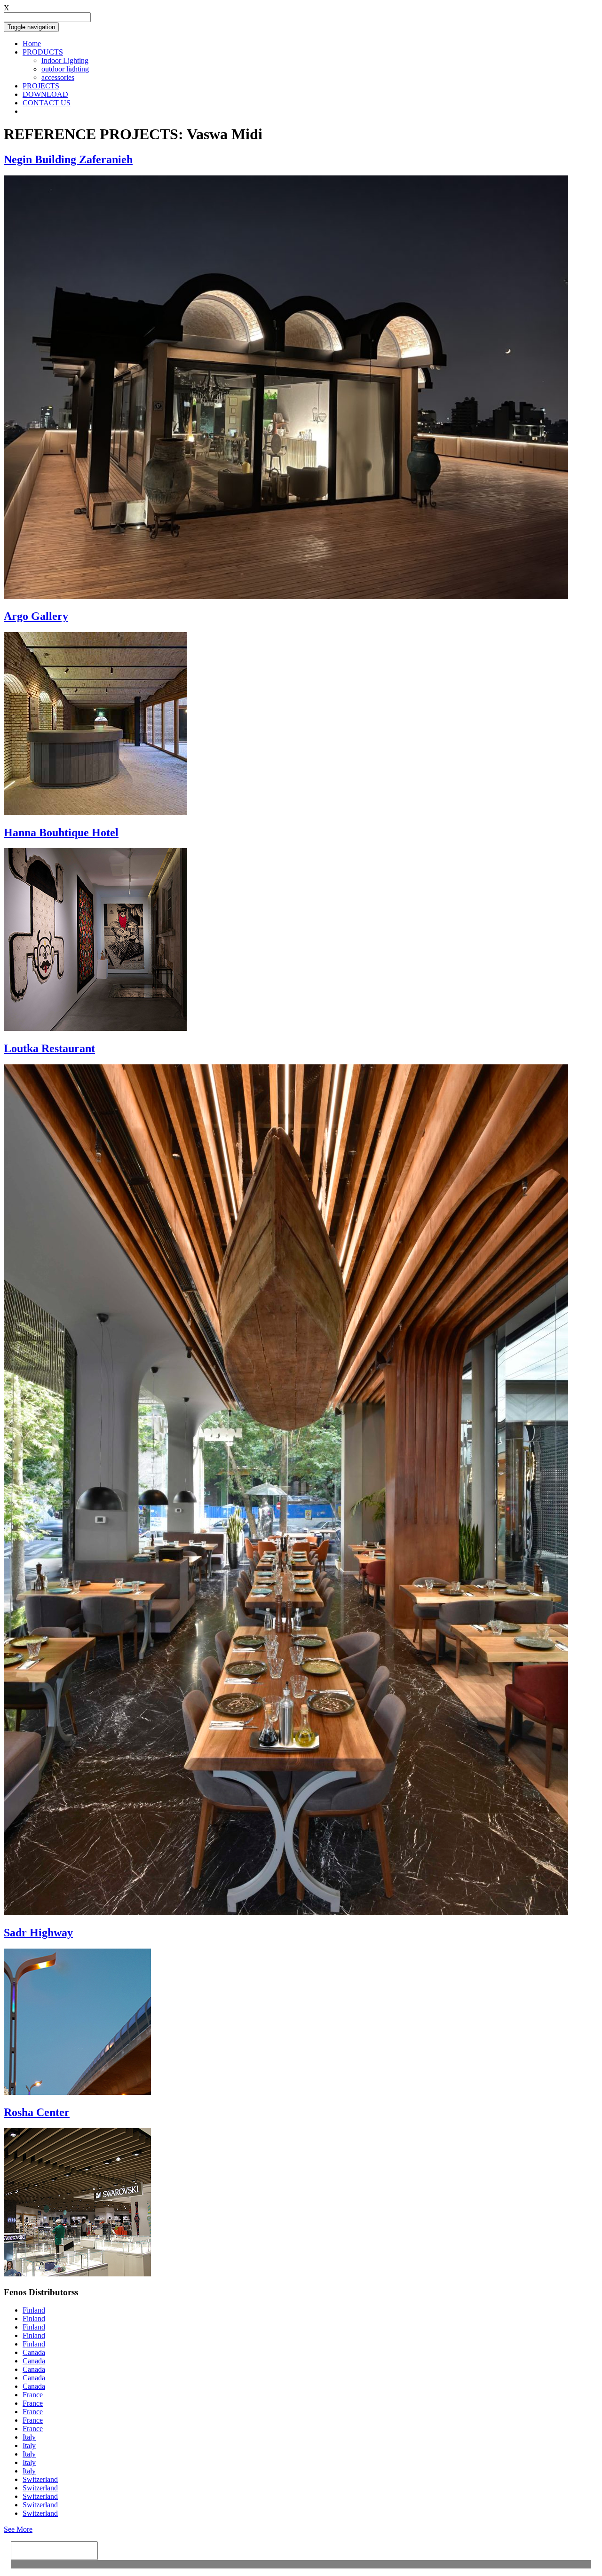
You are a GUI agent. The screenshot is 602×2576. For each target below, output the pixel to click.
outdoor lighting (65, 69)
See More (18, 2529)
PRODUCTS (43, 52)
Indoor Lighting (65, 60)
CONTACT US (47, 103)
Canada (34, 2352)
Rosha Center (37, 2112)
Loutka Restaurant (49, 1048)
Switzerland (40, 2479)
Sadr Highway (38, 1933)
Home (32, 44)
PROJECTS (41, 86)
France (33, 2395)
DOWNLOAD (45, 94)
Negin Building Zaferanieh (68, 159)
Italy (29, 2437)
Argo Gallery (36, 616)
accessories (58, 77)
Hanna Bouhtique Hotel (61, 832)
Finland (34, 2310)
